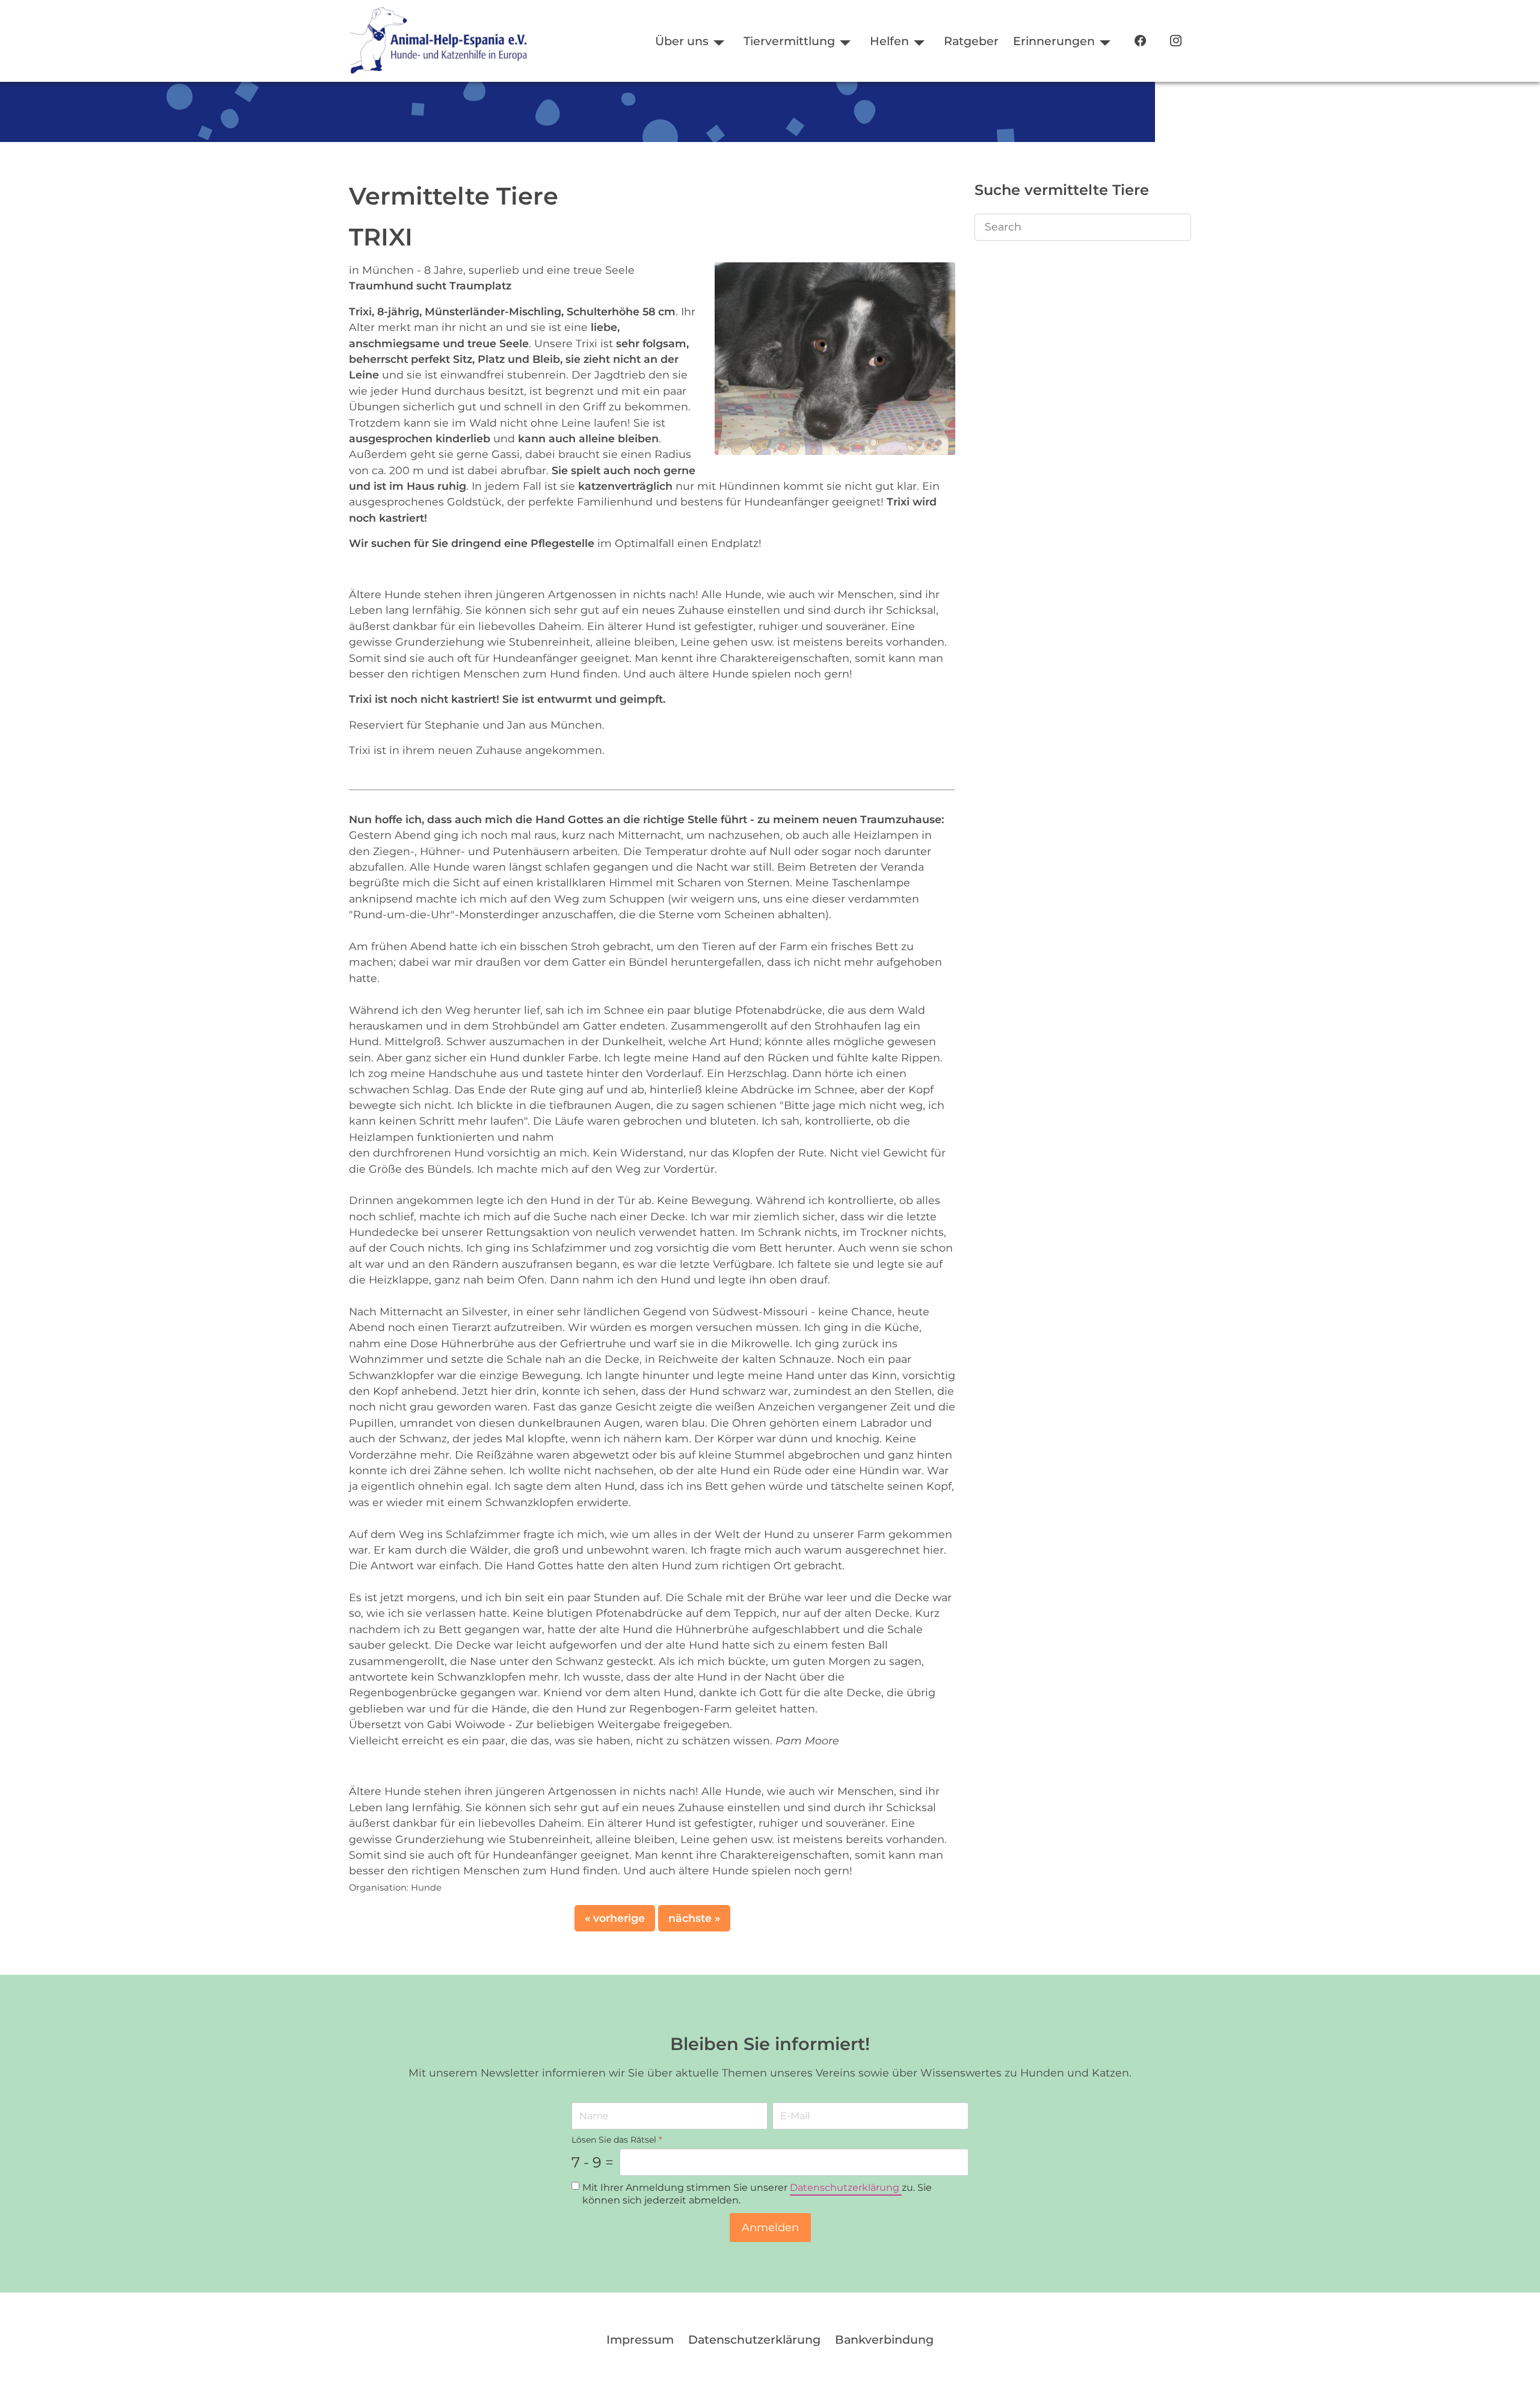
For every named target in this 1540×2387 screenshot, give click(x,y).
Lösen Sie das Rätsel (617, 2140)
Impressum (640, 2339)
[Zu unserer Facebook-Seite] (1140, 41)
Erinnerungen (1054, 41)
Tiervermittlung (789, 41)
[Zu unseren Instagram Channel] (1176, 41)
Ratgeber (971, 41)
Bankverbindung (884, 2339)
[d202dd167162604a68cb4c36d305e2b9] (835, 358)
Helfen (889, 41)
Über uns (682, 41)
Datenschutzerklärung (846, 2188)
